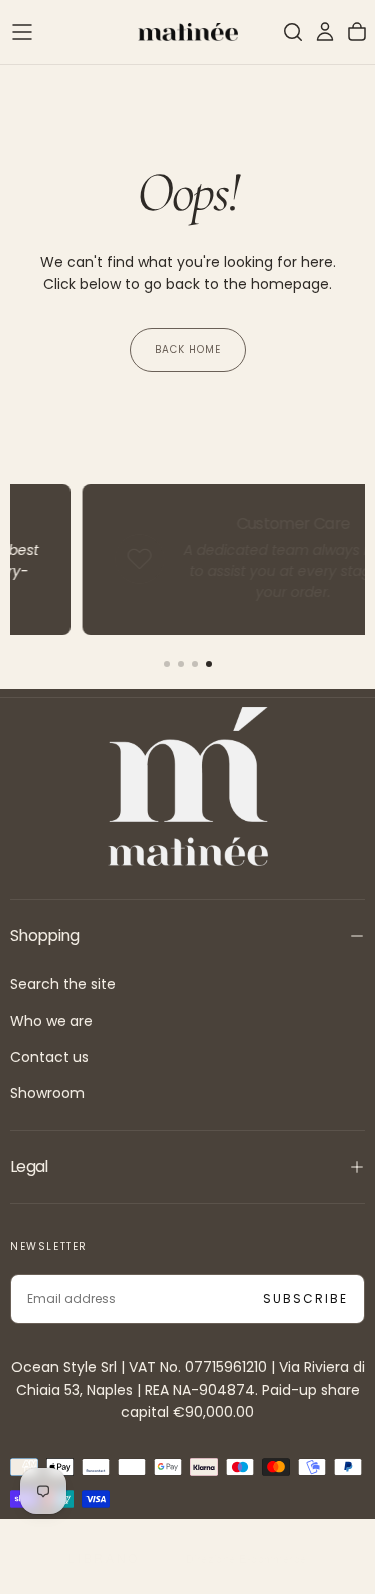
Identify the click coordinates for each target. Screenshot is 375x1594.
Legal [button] (29, 1166)
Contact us (49, 1057)
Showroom (47, 1093)
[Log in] (325, 32)
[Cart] (357, 32)
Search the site (63, 984)
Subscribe (305, 1298)
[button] (22, 32)
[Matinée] (188, 786)
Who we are (51, 1021)
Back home (188, 349)
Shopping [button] (44, 935)
